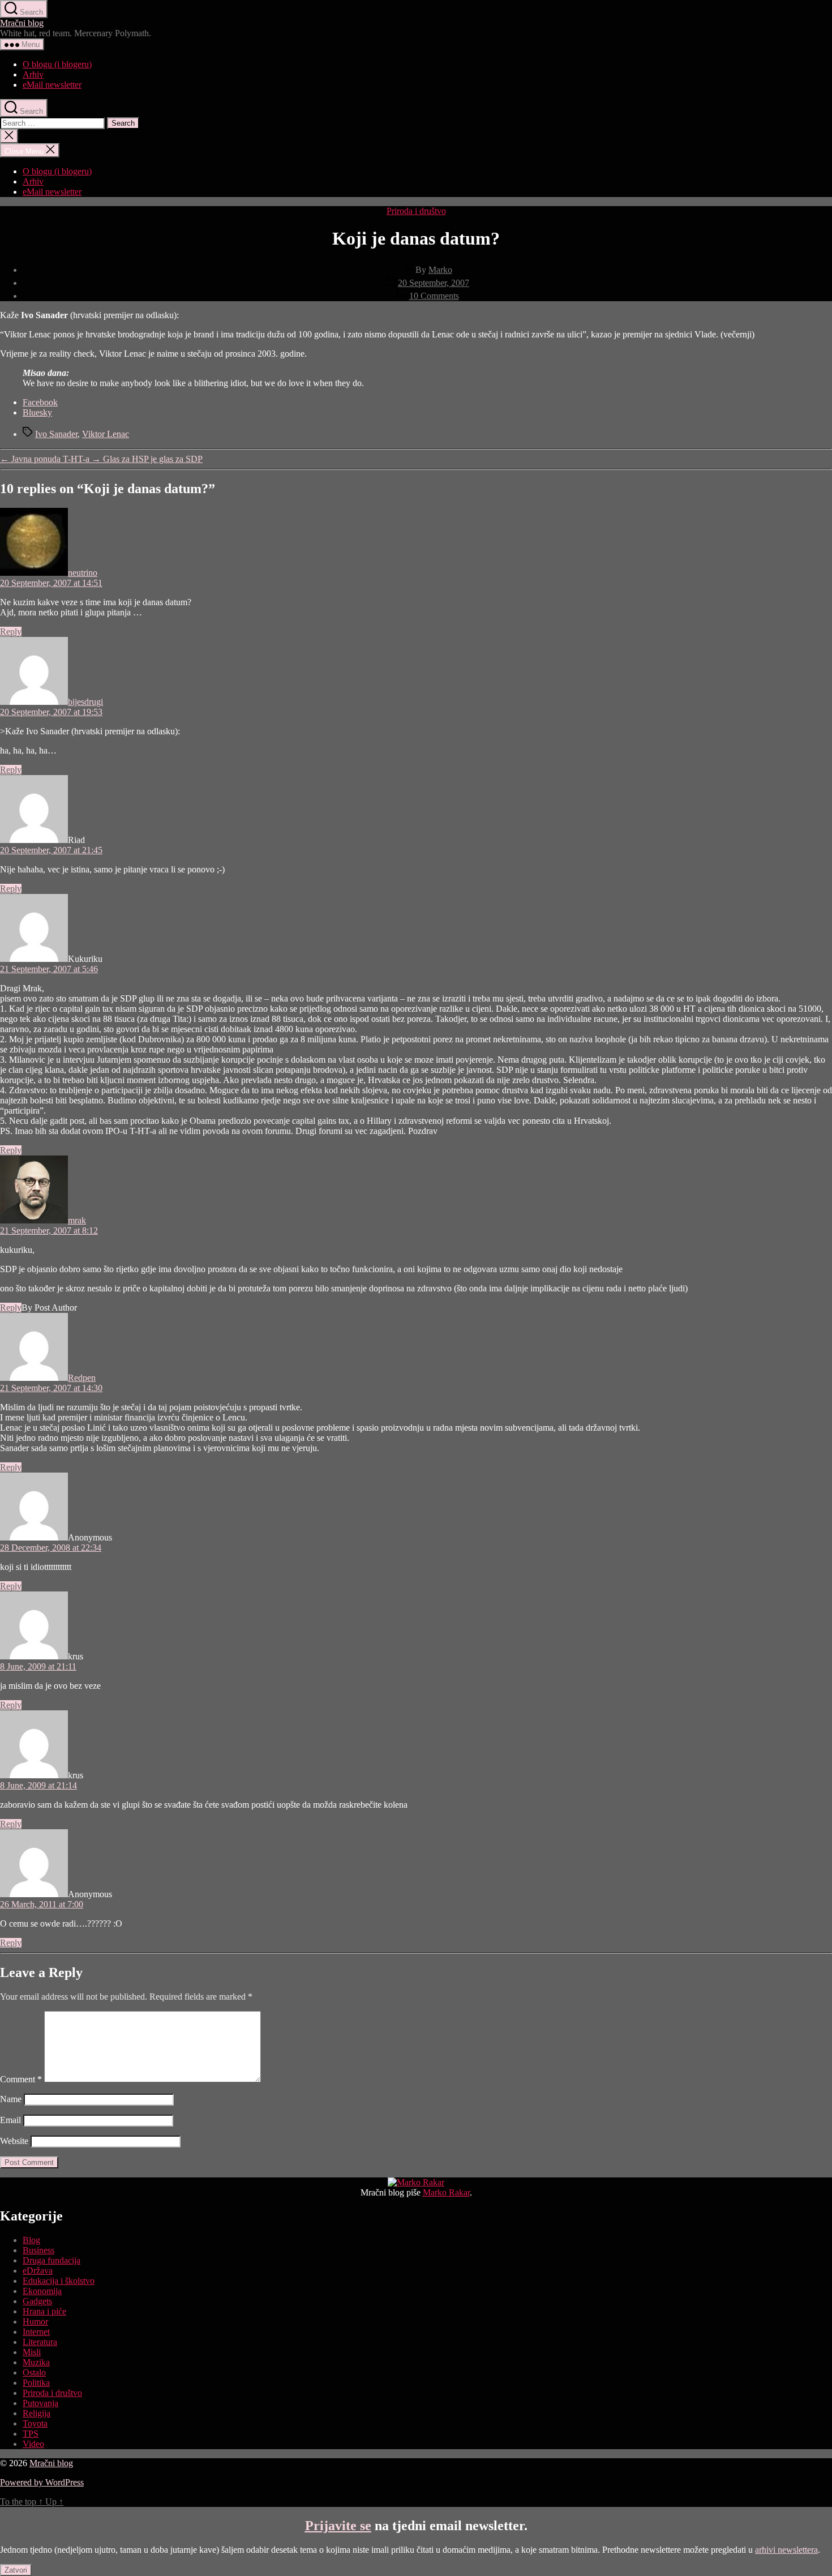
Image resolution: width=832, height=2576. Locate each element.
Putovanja (40, 2403)
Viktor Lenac (106, 434)
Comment (21, 2079)
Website (14, 2141)
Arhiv (33, 74)
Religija (37, 2413)
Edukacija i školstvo (59, 2281)
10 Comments (434, 296)
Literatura (40, 2342)
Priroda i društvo (416, 211)
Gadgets (37, 2301)
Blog (31, 2240)
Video (33, 2444)
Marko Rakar (446, 2192)
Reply (11, 632)
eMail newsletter (52, 85)
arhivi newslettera (786, 2550)
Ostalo (34, 2372)
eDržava (38, 2271)
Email (10, 2120)
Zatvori (16, 2570)
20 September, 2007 (434, 283)
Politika (36, 2383)
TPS (31, 2434)
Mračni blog (22, 23)
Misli (32, 2352)
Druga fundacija (52, 2260)
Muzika (36, 2362)
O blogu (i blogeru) (57, 64)
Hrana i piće (44, 2311)
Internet (36, 2332)
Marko (440, 270)
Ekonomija (42, 2291)
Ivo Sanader (56, 434)
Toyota (35, 2423)
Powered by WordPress (42, 2482)
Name (11, 2099)
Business (38, 2250)
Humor (35, 2322)
